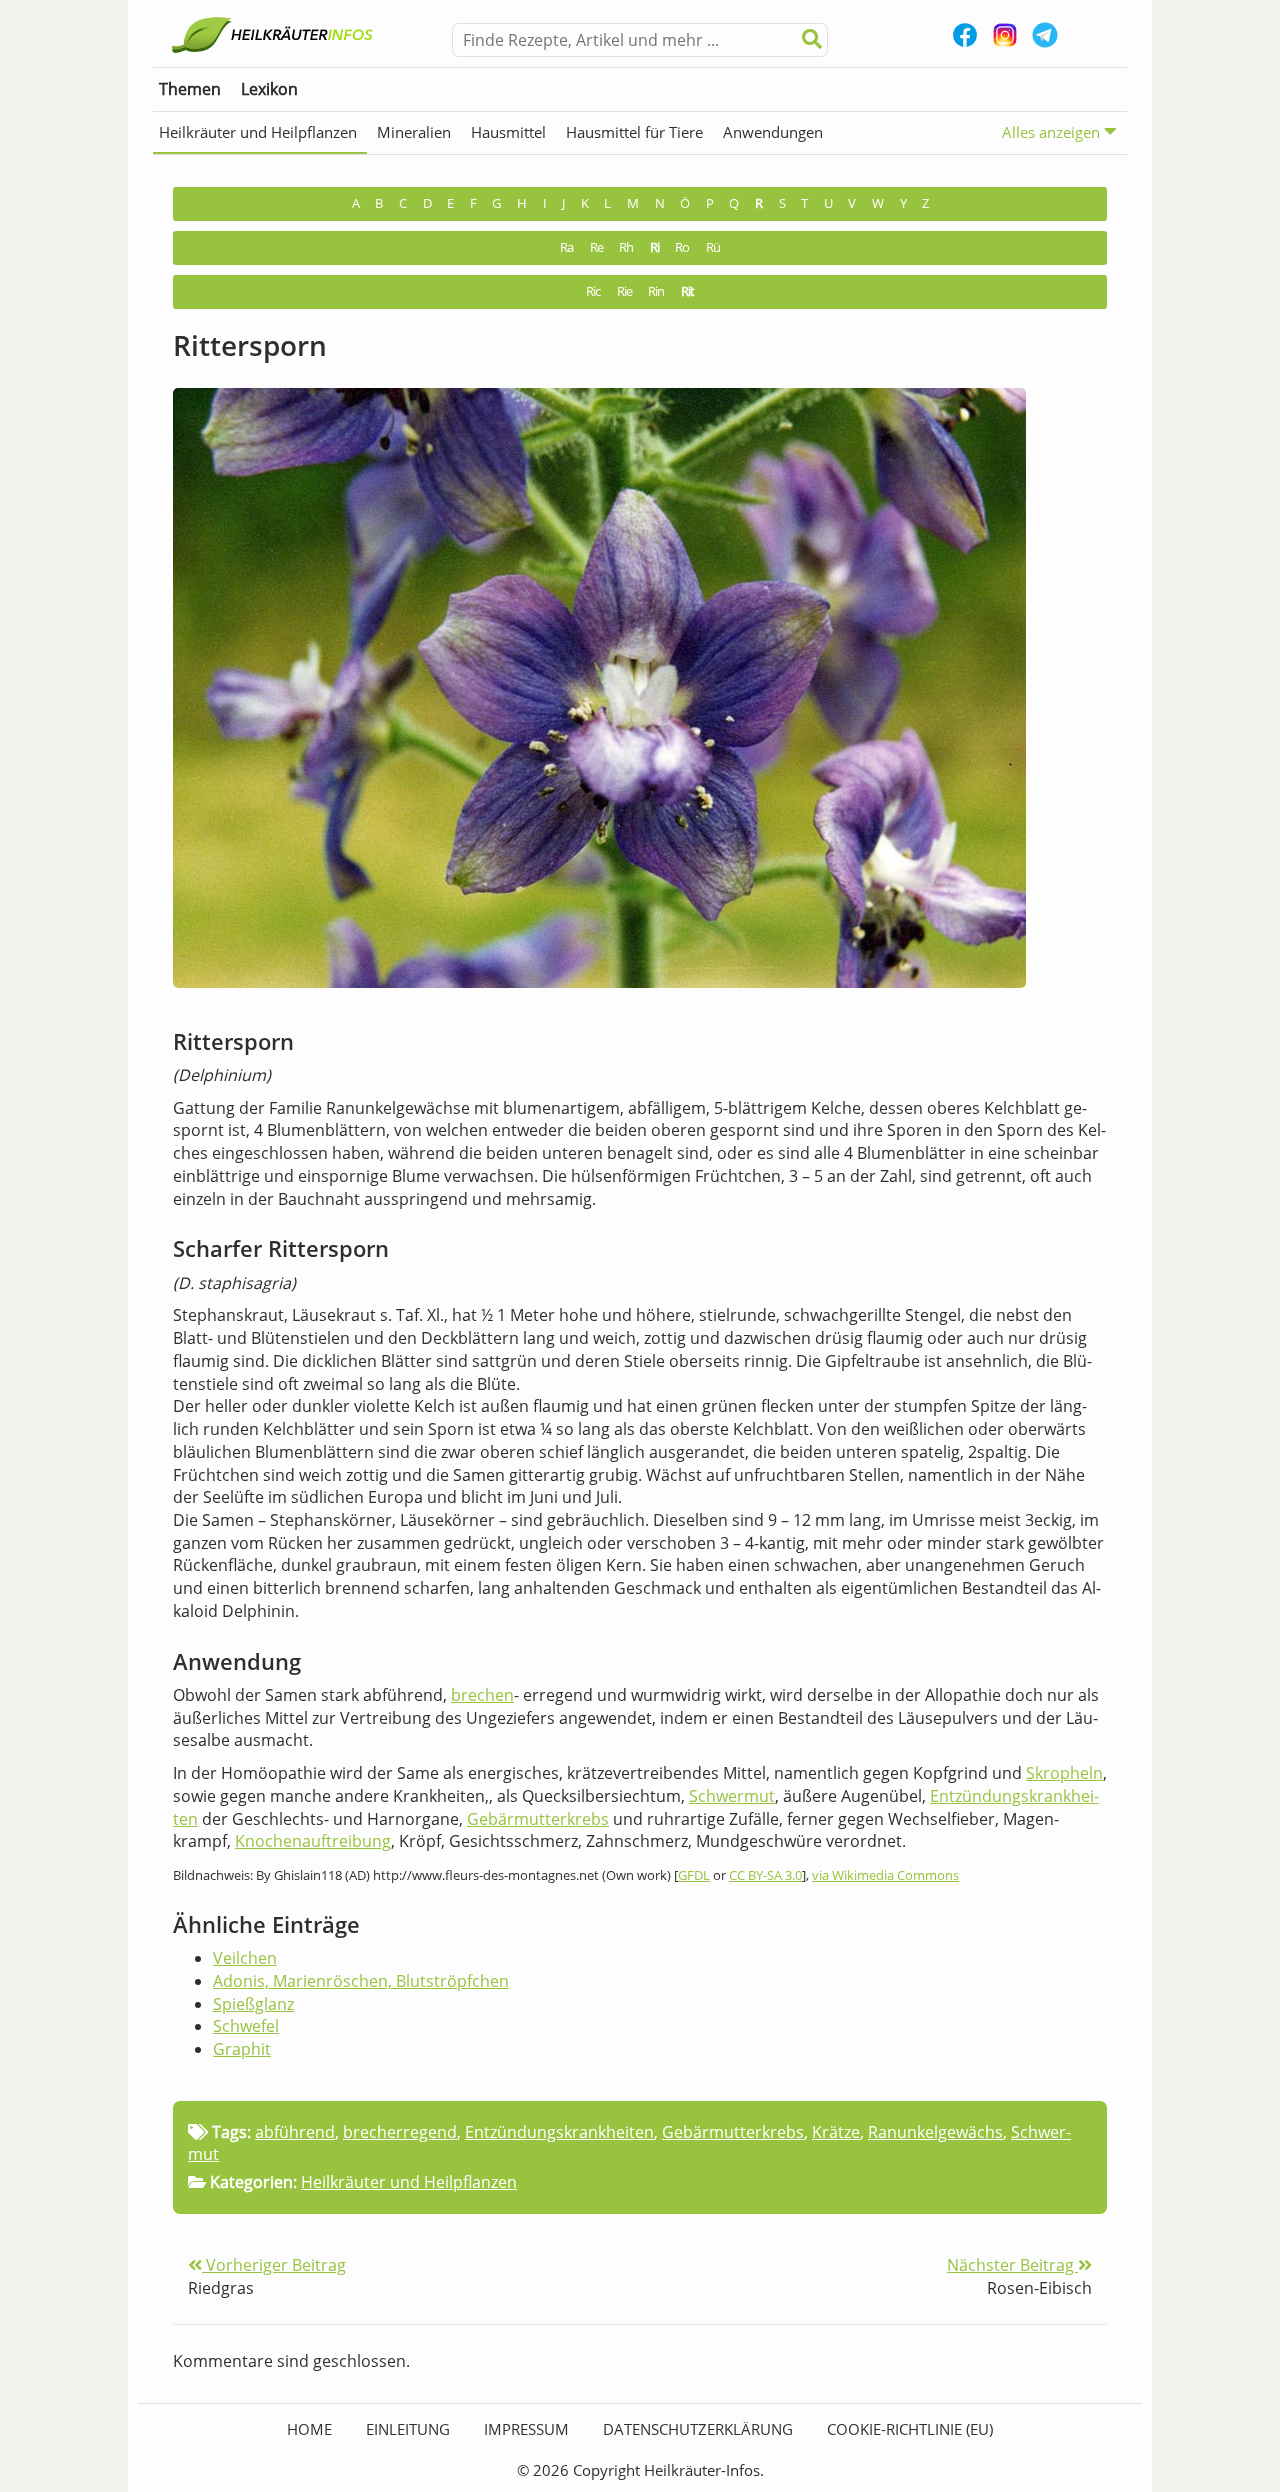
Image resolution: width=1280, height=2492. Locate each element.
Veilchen (245, 1958)
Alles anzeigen (1053, 132)
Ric (593, 291)
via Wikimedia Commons (885, 1875)
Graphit (242, 2049)
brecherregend (400, 2132)
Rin (656, 291)
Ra (566, 247)
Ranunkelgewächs (935, 2132)
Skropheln (1064, 1773)
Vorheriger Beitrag (274, 2265)
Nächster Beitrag (1012, 2265)
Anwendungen (773, 132)
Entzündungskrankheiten (559, 2132)
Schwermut (732, 1796)
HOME (309, 2429)
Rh (626, 247)
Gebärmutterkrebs (538, 1819)
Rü (713, 247)
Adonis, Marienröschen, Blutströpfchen (361, 1981)
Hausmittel (508, 132)
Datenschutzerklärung (698, 2429)
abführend (295, 2132)
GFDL (694, 1875)
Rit (687, 291)
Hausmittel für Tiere (634, 132)
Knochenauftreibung (313, 1841)
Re (596, 247)
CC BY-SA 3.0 (765, 1875)
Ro (682, 247)
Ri (654, 247)
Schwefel (246, 2026)
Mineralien (414, 132)
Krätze (836, 2132)
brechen (482, 1695)
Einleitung (408, 2429)
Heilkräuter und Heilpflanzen (258, 132)
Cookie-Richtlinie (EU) (910, 2429)
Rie (624, 291)
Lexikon (269, 89)
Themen (190, 89)
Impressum (526, 2429)
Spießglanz (253, 2004)
